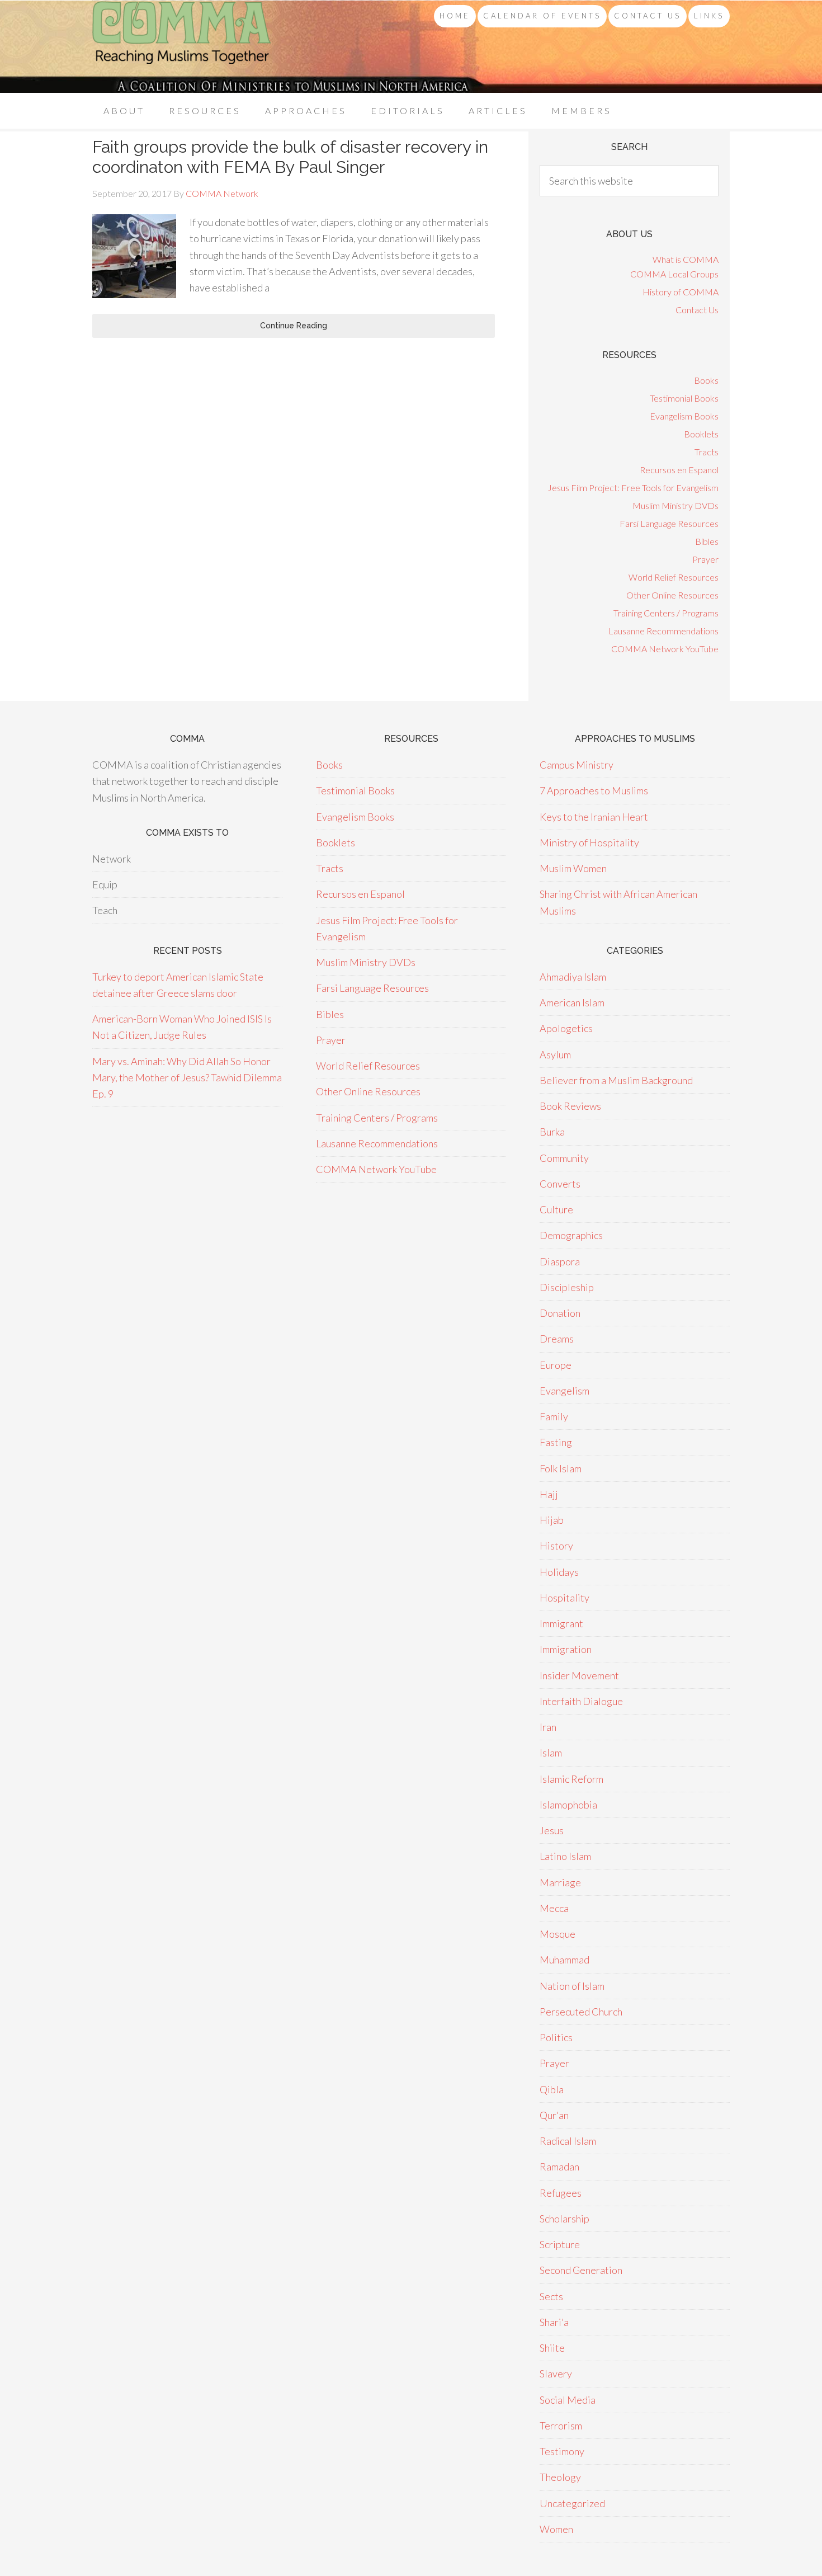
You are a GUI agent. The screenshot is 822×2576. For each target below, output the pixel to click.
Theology (560, 2477)
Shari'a (554, 2322)
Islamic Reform (571, 1779)
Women (556, 2529)
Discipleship (567, 1287)
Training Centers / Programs (666, 613)
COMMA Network (182, 47)
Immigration (566, 1649)
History (556, 1546)
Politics (556, 2037)
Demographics (571, 1235)
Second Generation (581, 2270)
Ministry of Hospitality (589, 842)
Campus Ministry (577, 765)
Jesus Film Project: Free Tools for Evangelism (633, 488)
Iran (548, 1727)
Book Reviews (570, 1106)
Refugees (561, 2193)
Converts (560, 1184)
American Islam (572, 1002)
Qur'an (554, 2115)
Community (564, 1158)
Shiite (552, 2348)
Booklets (701, 434)
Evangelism (564, 1391)
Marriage (560, 1882)
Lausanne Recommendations (663, 631)
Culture (556, 1209)
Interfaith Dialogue (581, 1701)
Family (554, 1416)
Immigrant (561, 1623)
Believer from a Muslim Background (616, 1080)
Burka (552, 1132)
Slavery (556, 2374)
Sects (551, 2296)
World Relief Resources (674, 577)
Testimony (562, 2451)
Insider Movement (579, 1675)
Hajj (549, 1494)
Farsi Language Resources (669, 523)
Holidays (559, 1572)
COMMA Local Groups (674, 274)
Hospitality (564, 1598)
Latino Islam (565, 1856)
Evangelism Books (684, 416)
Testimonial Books (684, 398)
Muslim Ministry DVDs (675, 505)
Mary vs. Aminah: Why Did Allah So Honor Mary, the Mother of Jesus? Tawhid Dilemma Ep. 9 (187, 1078)
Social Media (568, 2400)
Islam (551, 1753)
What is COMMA (686, 259)
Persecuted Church (581, 2012)
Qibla (552, 2089)
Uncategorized (572, 2503)
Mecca (554, 1908)
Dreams (557, 1339)
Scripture (560, 2244)
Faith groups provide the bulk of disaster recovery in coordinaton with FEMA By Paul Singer (290, 157)
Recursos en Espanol (679, 470)
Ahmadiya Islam (573, 977)
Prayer (705, 559)
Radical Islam (568, 2141)
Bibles (707, 541)
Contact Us (697, 310)
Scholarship (564, 2219)
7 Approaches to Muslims (594, 790)
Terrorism (561, 2426)
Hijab (552, 1520)
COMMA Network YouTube (665, 649)
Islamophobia (568, 1805)
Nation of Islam (572, 1986)
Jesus (552, 1830)
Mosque (558, 1934)
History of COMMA (681, 292)
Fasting (556, 1442)
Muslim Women (573, 868)
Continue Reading (294, 326)
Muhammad (564, 1960)
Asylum (555, 1054)
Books (706, 380)
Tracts (707, 452)
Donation (560, 1313)
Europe (556, 1365)
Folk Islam (561, 1468)
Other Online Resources (672, 595)
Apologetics (566, 1028)
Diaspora (560, 1261)
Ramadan (559, 2167)
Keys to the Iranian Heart (594, 817)
